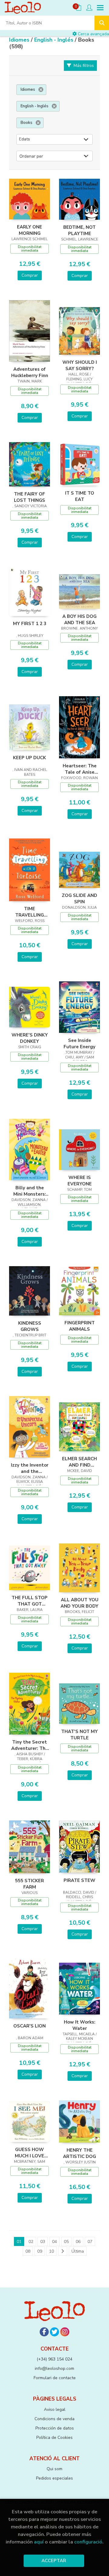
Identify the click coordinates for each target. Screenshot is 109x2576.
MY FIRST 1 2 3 (30, 624)
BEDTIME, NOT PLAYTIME (79, 230)
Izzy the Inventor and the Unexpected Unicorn (30, 1468)
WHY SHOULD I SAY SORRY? (80, 365)
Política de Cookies (54, 2438)
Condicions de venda (54, 2419)
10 (51, 2251)
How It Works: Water (80, 2025)
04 (54, 2242)
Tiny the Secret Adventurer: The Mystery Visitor (30, 1745)
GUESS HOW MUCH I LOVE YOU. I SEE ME (30, 2153)
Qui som (54, 2469)
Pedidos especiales (54, 2478)
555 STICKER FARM (30, 1884)
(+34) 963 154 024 (54, 2359)
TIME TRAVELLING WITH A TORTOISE (30, 912)
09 (40, 2251)
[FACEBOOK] (44, 2332)
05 (66, 2242)
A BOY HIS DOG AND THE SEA (79, 619)
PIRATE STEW (79, 1880)
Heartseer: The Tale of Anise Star (80, 769)
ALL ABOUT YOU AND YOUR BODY (79, 1603)
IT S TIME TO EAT (80, 496)
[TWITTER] (54, 2332)
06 (78, 2242)
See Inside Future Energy (79, 1043)
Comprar (30, 275)
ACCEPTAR (54, 2561)
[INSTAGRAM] (65, 2332)
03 (43, 2242)
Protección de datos (55, 2428)
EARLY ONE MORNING (30, 230)
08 (28, 2251)
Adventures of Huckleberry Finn (30, 372)
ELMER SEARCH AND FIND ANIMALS (79, 1462)
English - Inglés (54, 40)
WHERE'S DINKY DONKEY (30, 1038)
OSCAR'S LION (30, 2026)
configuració (88, 2542)
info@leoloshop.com (54, 2368)
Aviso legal (55, 2409)
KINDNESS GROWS (30, 1326)
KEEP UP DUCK (30, 758)
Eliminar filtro (41, 90)
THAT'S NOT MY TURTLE (79, 1735)
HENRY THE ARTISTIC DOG (79, 2153)
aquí (39, 2542)
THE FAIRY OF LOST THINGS (30, 497)
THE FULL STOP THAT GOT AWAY (30, 1601)
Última (78, 2251)
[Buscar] (102, 23)
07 (90, 2242)
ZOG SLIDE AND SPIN (79, 898)
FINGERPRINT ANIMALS (80, 1326)
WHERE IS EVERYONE (80, 1181)
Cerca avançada (93, 34)
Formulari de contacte (55, 2378)
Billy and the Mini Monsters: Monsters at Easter (30, 1191)
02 (31, 2242)
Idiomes (20, 40)
